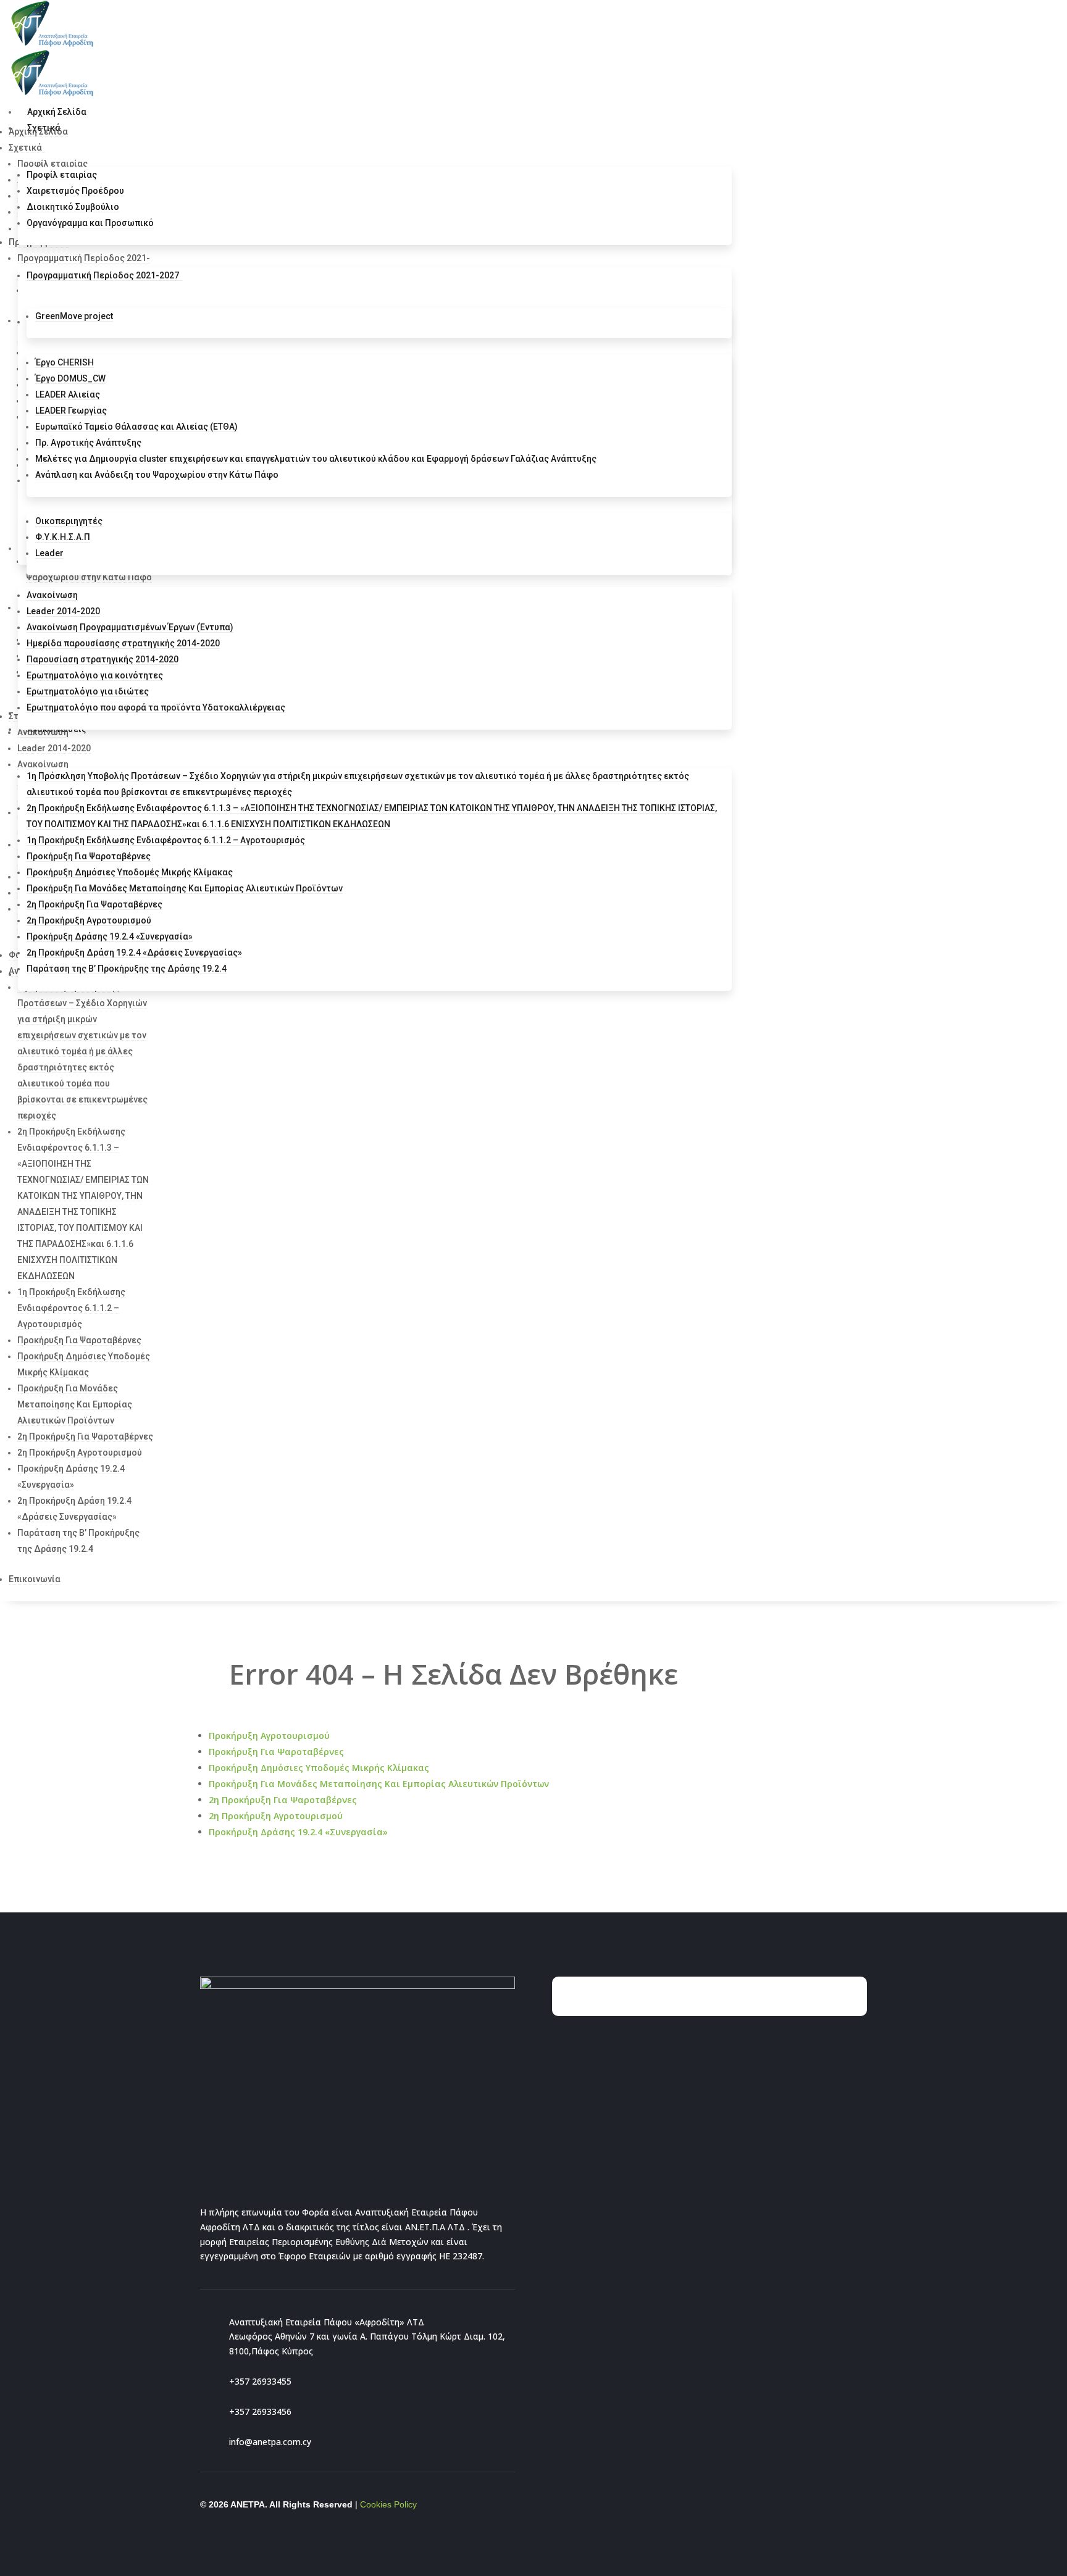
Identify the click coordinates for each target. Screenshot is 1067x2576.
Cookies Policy (388, 2504)
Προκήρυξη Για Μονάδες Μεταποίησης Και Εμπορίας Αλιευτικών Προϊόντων (379, 1784)
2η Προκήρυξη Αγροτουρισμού (276, 1816)
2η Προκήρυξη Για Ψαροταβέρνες (283, 1800)
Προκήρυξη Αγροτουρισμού (269, 1736)
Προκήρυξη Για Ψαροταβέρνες (276, 1752)
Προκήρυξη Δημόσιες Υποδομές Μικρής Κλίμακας (319, 1768)
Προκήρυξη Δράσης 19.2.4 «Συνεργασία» (298, 1832)
